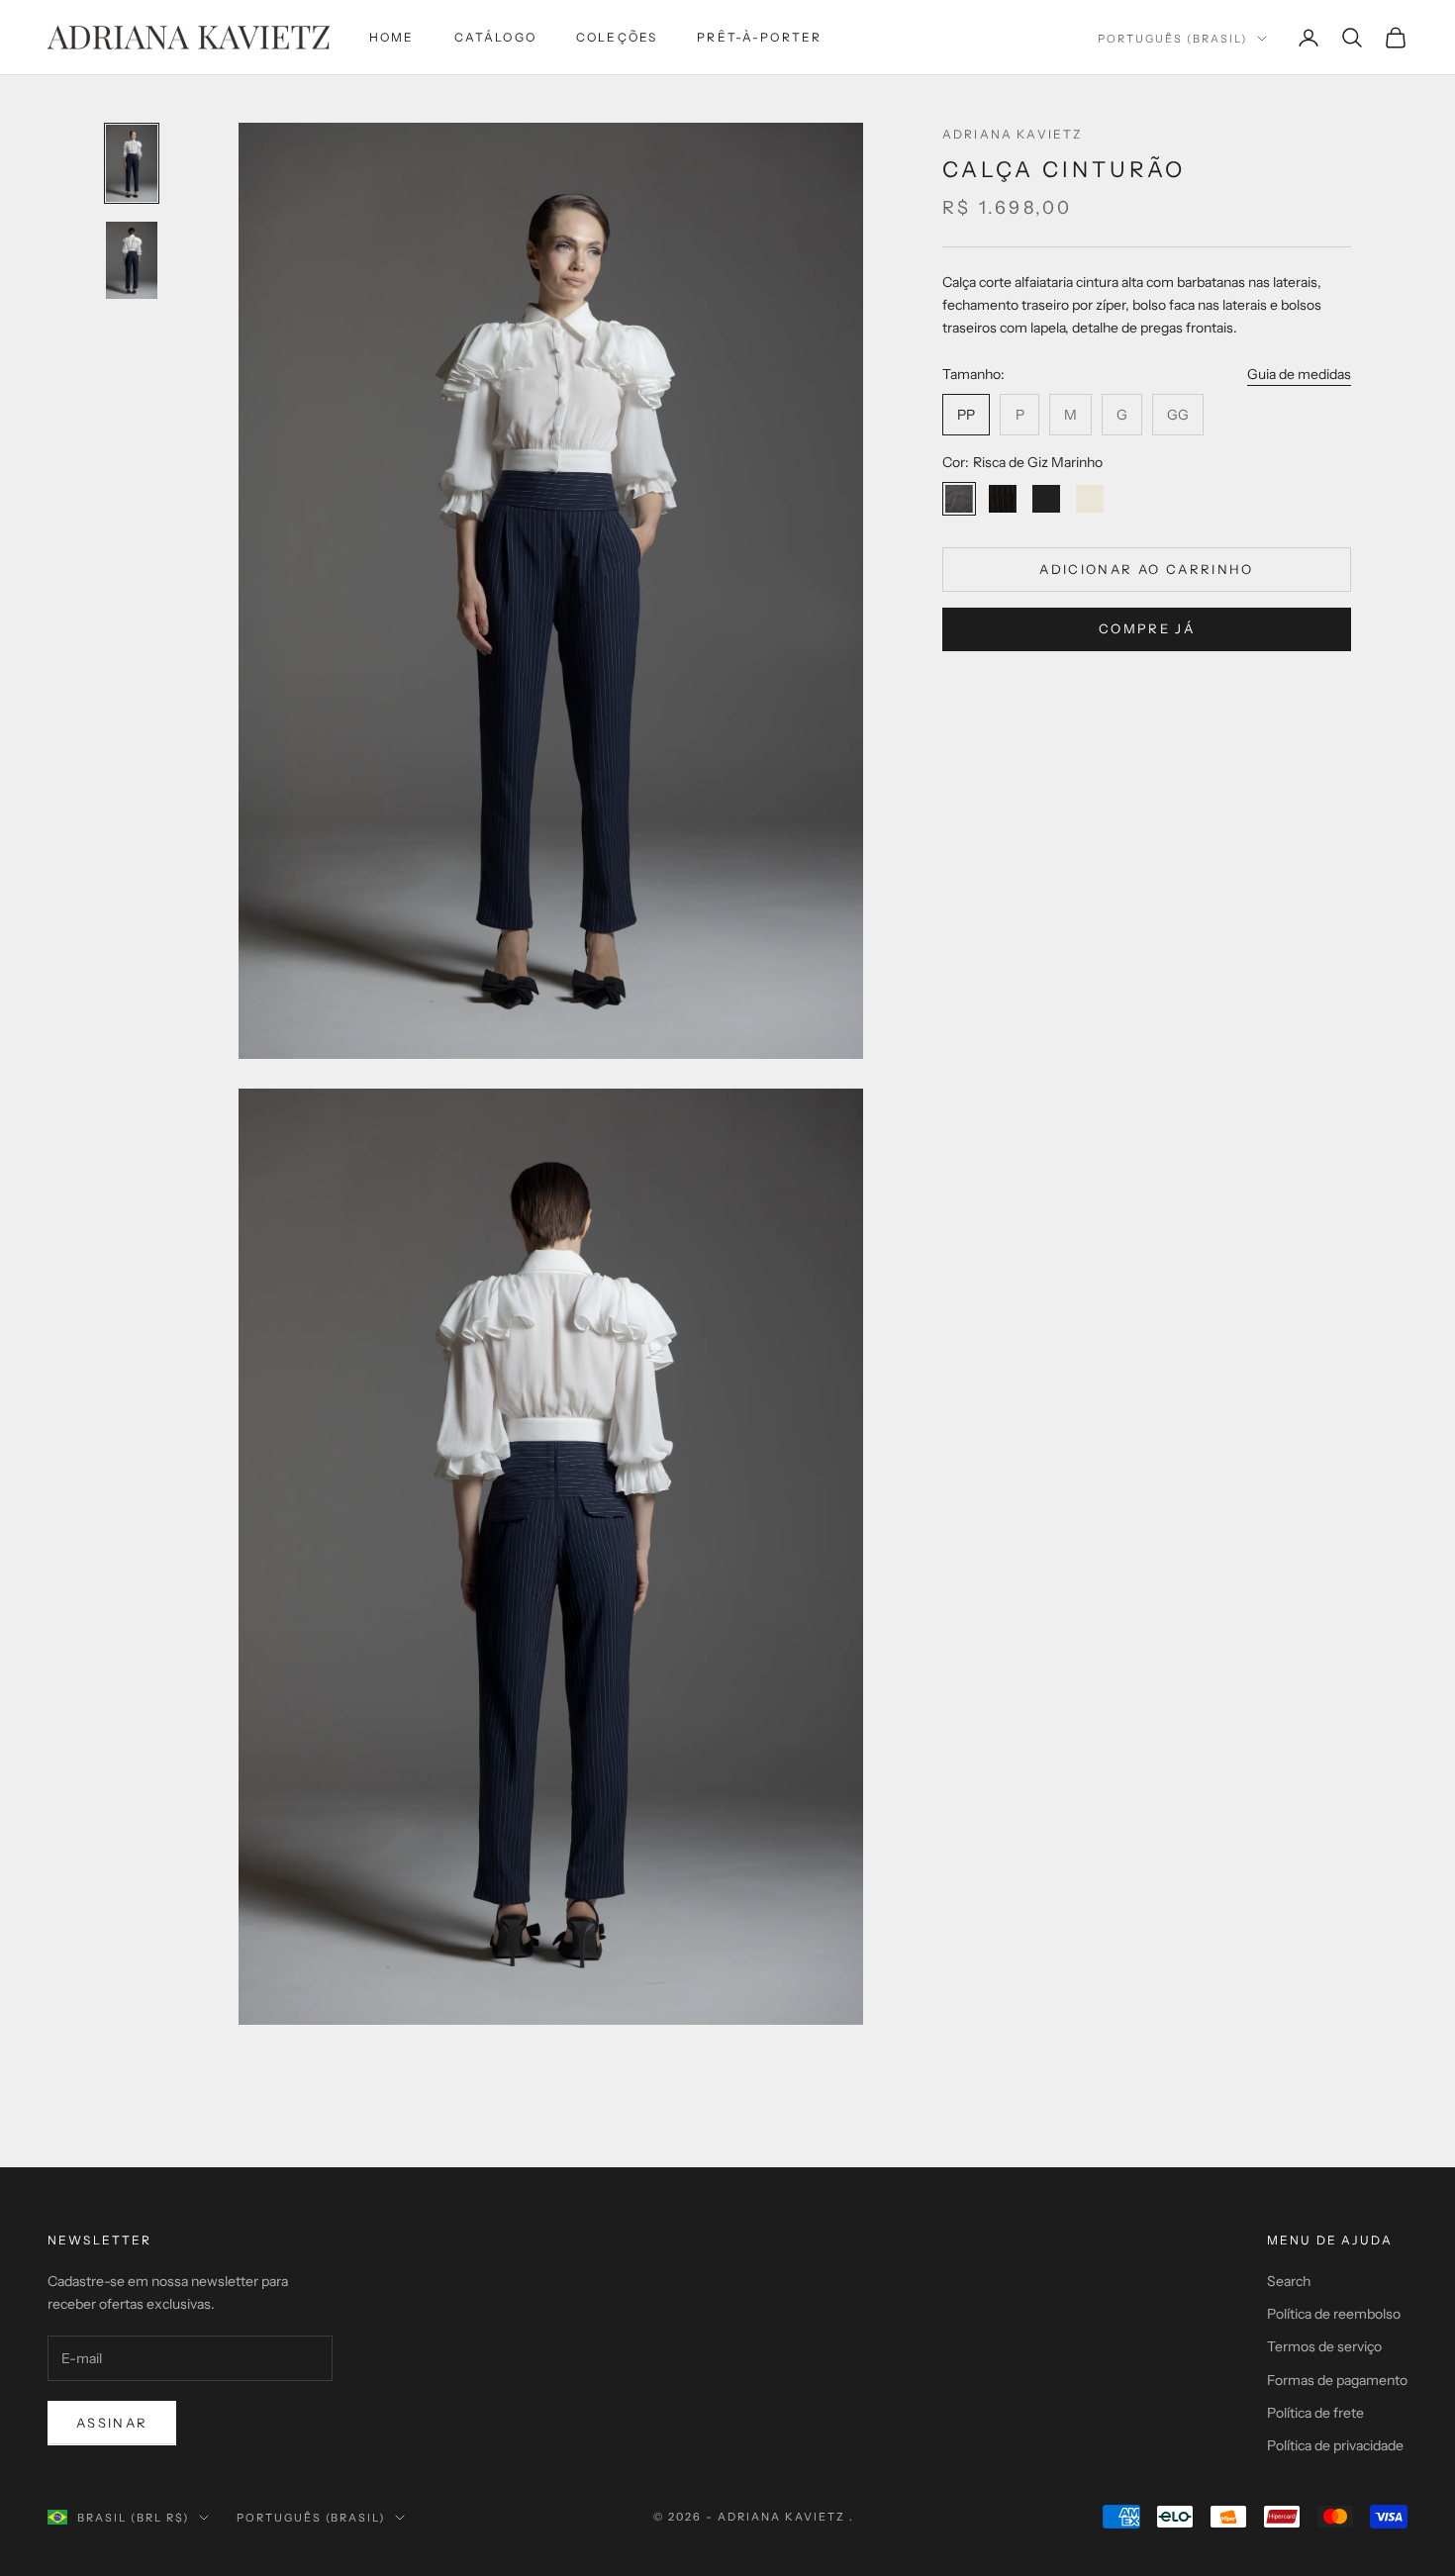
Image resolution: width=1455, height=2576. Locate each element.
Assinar (112, 2423)
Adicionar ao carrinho (1146, 568)
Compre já (1147, 628)
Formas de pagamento (1337, 2380)
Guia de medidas (1299, 374)
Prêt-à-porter (759, 37)
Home (392, 37)
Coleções (617, 37)
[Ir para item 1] (132, 163)
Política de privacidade (1335, 2445)
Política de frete (1315, 2413)
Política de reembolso (1334, 2314)
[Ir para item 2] (132, 260)
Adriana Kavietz (1012, 134)
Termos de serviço (1324, 2346)
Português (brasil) (1172, 39)
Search (1289, 2281)
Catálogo (495, 37)
